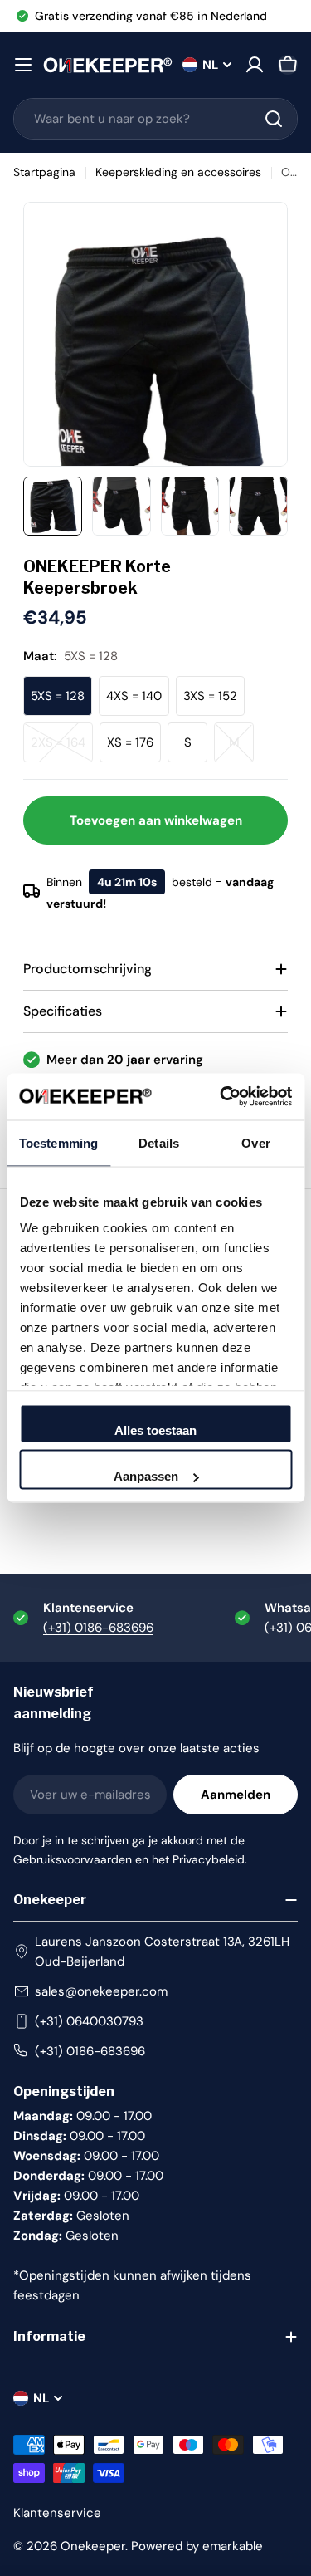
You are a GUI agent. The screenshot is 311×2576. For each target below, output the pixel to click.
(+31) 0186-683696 (98, 1628)
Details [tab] (159, 1142)
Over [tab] (255, 1142)
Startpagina (44, 172)
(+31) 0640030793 (89, 2021)
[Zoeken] (274, 119)
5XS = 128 (58, 696)
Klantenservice (57, 2513)
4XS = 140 (134, 696)
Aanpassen (146, 1476)
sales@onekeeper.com (101, 1991)
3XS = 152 (210, 696)
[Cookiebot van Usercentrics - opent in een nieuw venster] (221, 1097)
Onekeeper (93, 2546)
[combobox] (155, 119)
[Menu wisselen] (23, 65)
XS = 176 (130, 742)
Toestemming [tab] (58, 1142)
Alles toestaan (155, 1430)
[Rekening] (255, 65)
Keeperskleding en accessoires (178, 172)
